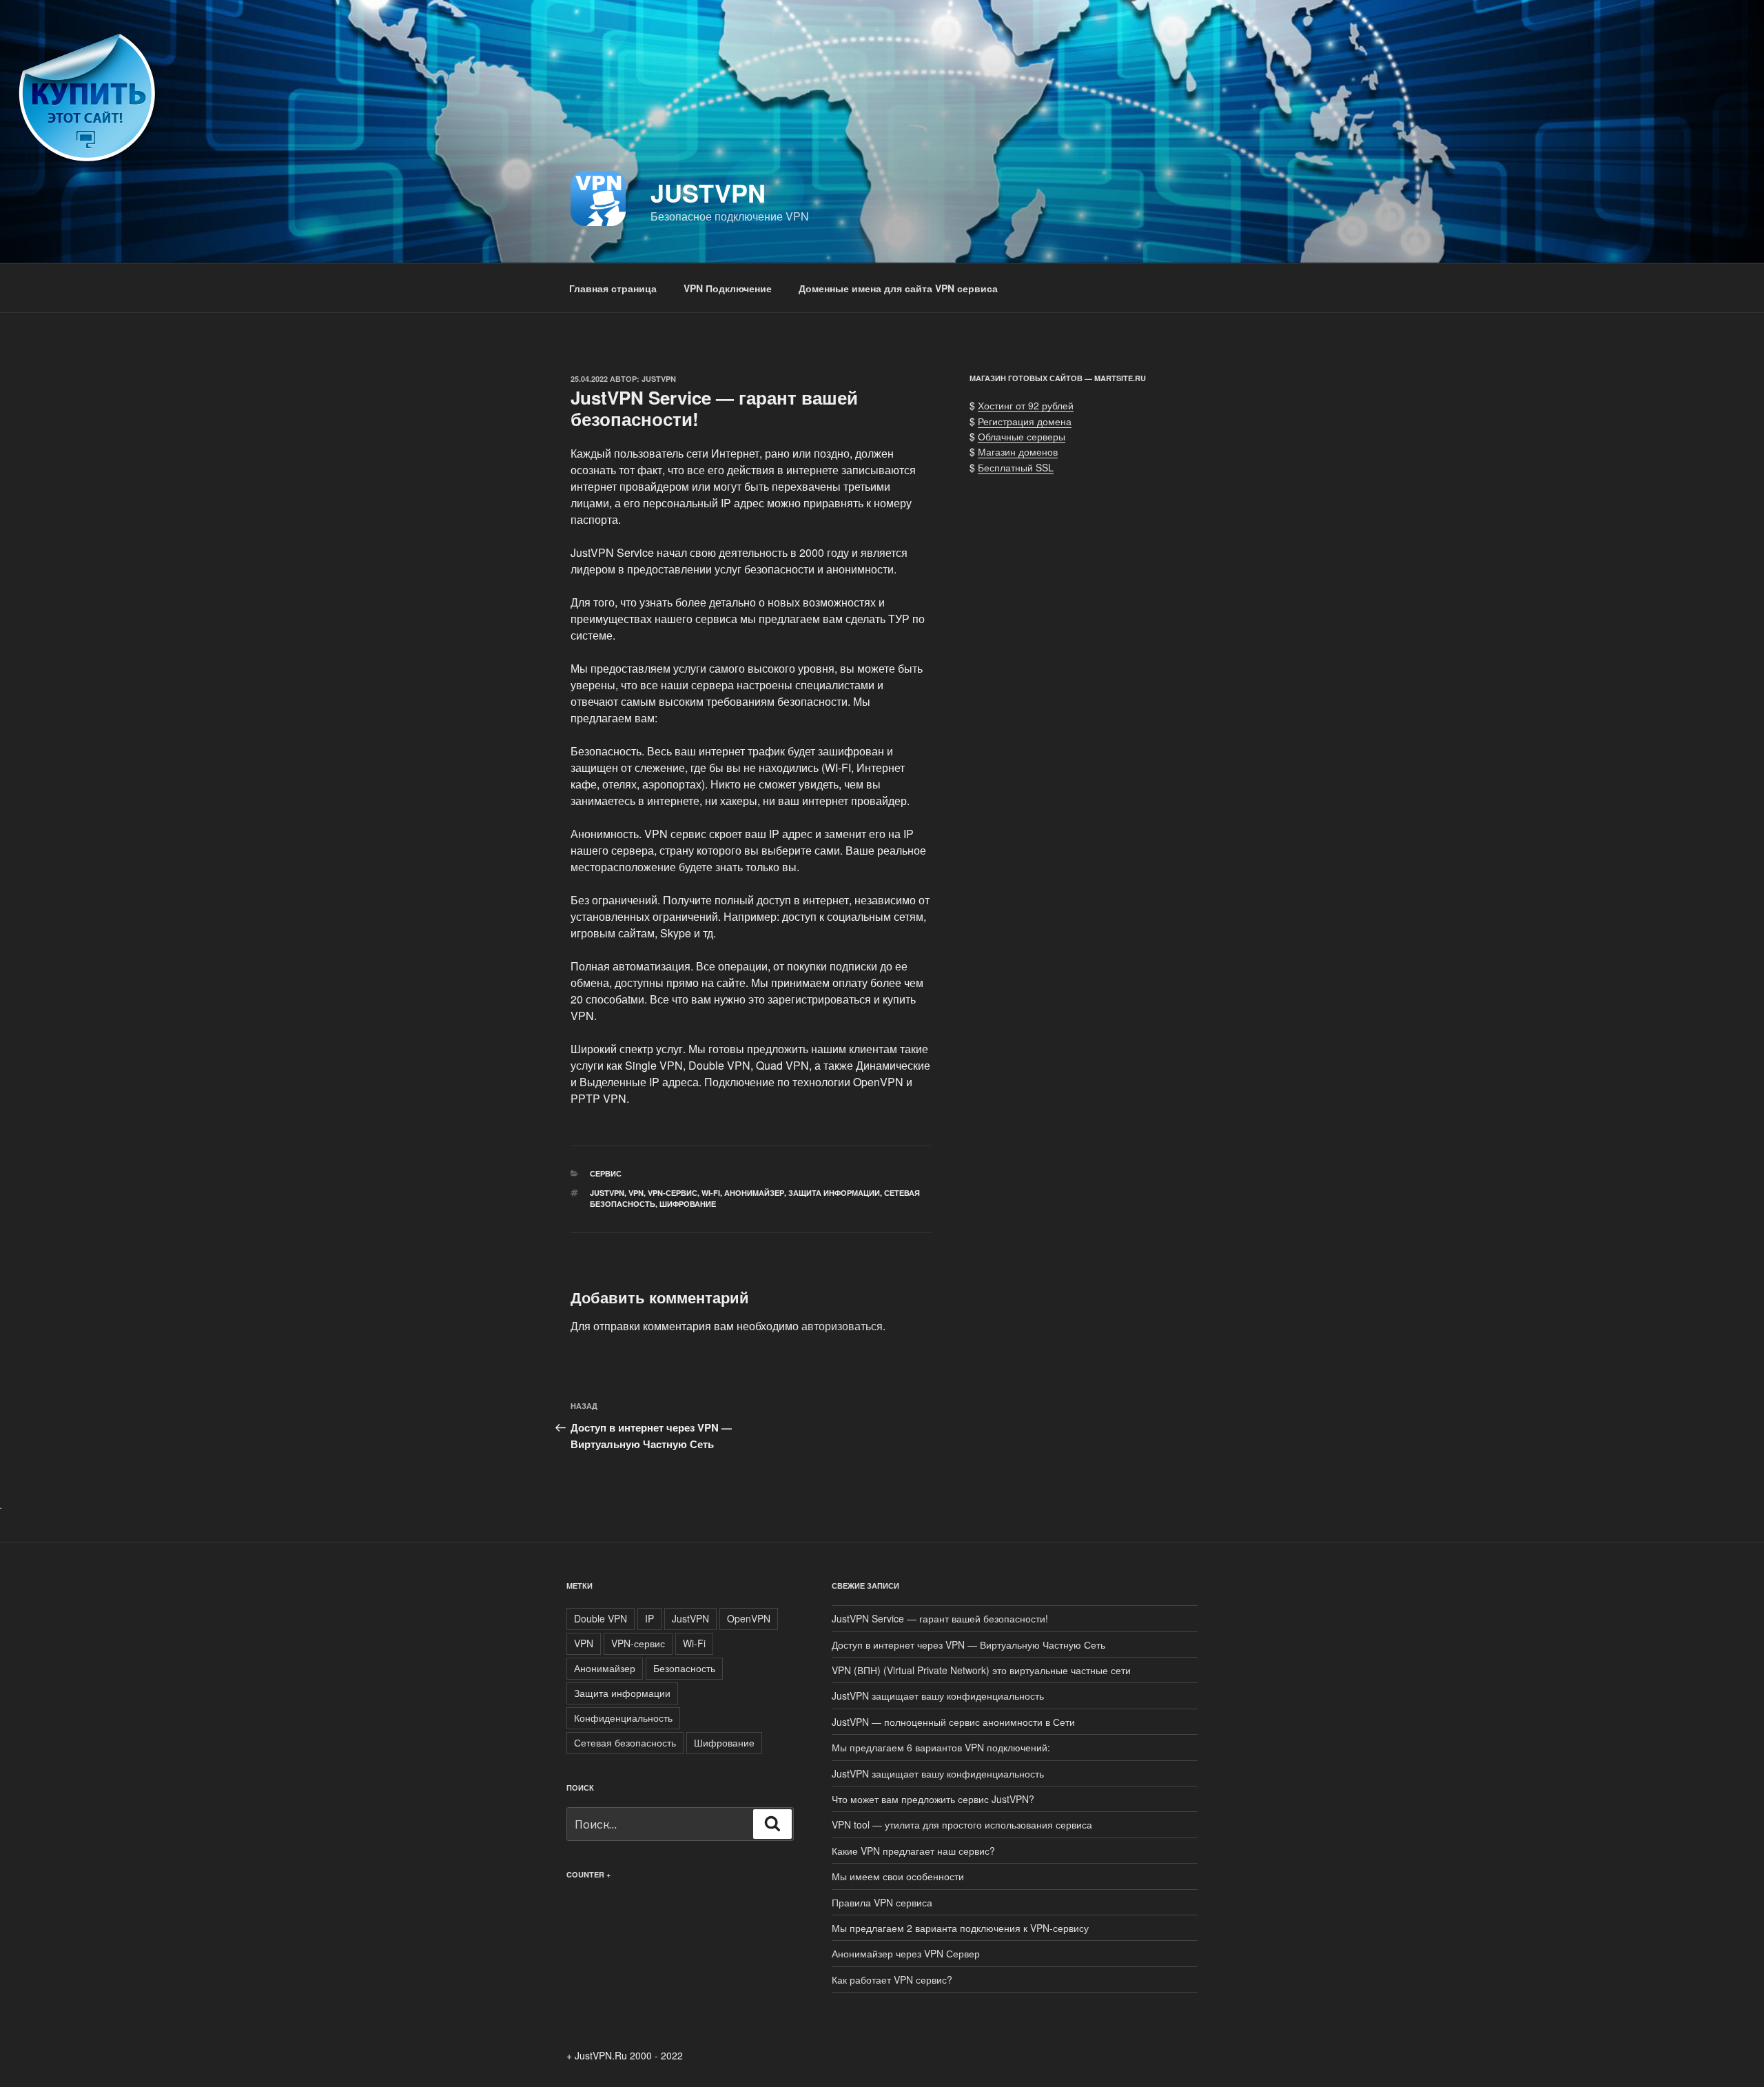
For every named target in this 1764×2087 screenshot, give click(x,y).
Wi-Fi (711, 1193)
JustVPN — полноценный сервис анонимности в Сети (953, 1722)
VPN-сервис (673, 1193)
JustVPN (708, 192)
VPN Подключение (728, 288)
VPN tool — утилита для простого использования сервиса (962, 1824)
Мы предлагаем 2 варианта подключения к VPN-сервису (960, 1928)
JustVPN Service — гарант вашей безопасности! (940, 1618)
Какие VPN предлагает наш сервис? (913, 1851)
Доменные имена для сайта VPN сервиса (898, 288)
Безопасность (684, 1668)
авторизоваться (842, 1326)
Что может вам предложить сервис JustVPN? (933, 1799)
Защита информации (834, 1193)
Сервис (606, 1173)
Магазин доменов (1018, 451)
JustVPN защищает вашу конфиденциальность (938, 1696)
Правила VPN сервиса (882, 1902)
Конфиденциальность (623, 1718)
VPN (636, 1193)
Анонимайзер (754, 1193)
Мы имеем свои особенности (898, 1876)
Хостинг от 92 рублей (1026, 405)
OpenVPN (749, 1618)
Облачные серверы (1022, 436)
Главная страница (613, 288)
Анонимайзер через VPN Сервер (906, 1953)
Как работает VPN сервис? (892, 1979)
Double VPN (601, 1618)
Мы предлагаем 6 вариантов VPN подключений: (941, 1747)
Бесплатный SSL (1016, 467)
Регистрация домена (1025, 421)
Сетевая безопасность (625, 1742)
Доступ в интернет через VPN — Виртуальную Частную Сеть (968, 1645)
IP (649, 1618)
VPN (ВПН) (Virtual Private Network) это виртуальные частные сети (981, 1670)
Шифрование (688, 1204)
